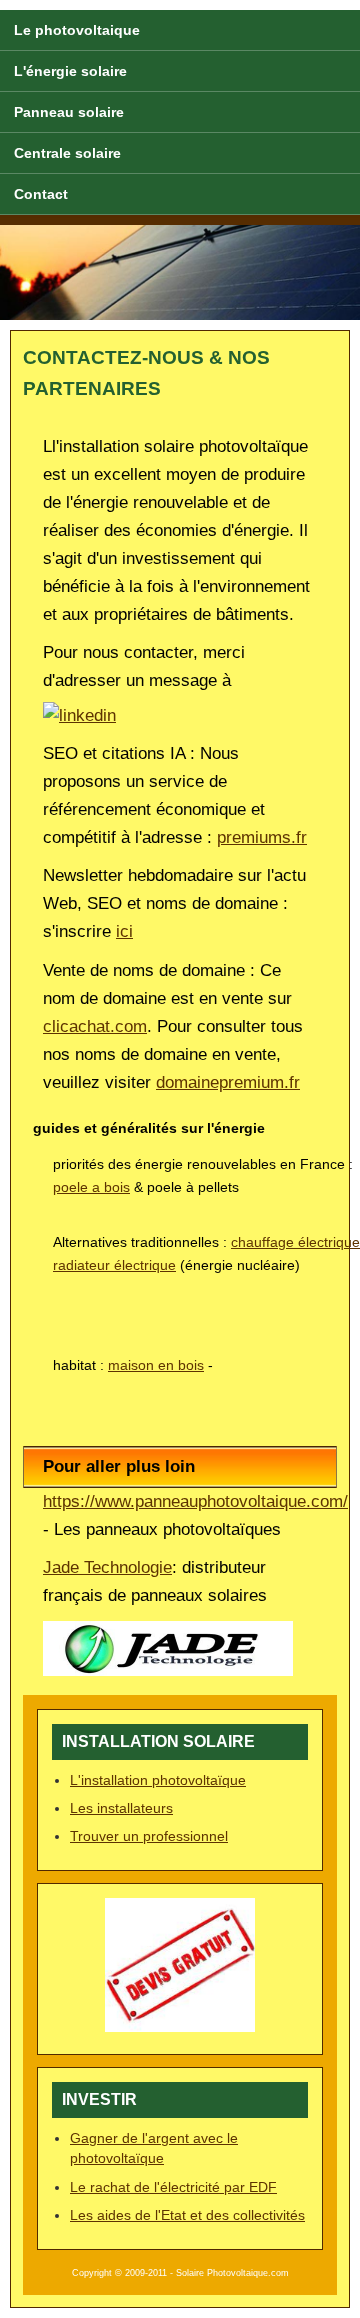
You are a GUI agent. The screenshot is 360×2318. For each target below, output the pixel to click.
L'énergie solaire (70, 71)
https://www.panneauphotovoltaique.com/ (195, 1501)
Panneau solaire (69, 112)
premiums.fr (262, 837)
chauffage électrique (295, 1242)
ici (124, 931)
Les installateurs (121, 1808)
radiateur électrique (114, 1265)
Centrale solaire (67, 153)
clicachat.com (95, 1026)
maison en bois (156, 1365)
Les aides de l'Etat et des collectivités (187, 2215)
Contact (41, 194)
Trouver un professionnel (149, 1836)
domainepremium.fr (228, 1082)
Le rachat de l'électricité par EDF (173, 2187)
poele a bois (91, 1187)
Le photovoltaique (77, 30)
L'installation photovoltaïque (158, 1780)
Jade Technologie (107, 1567)
